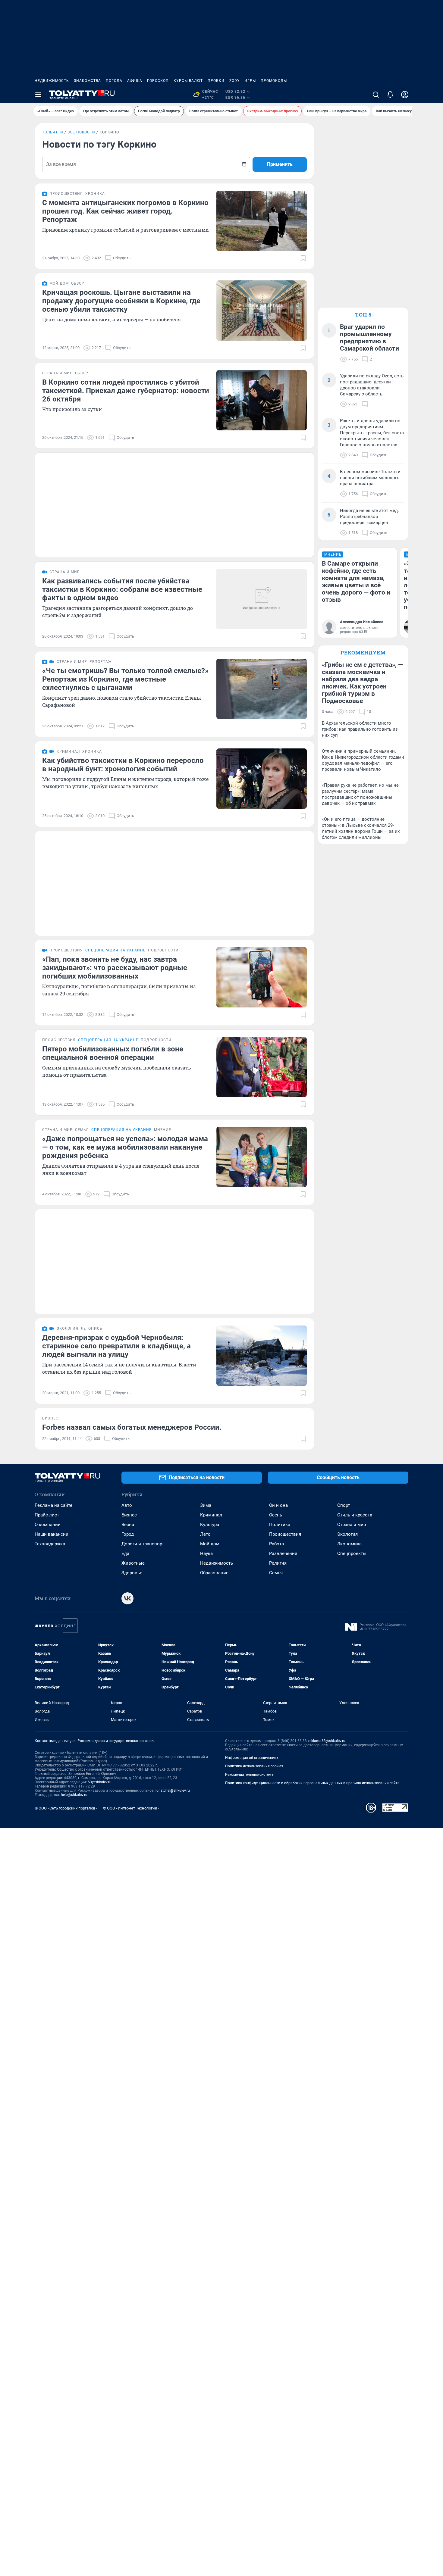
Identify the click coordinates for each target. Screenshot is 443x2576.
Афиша (135, 81)
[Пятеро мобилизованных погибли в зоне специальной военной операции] (262, 1067)
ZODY (234, 81)
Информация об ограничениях (252, 1758)
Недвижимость (52, 81)
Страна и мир (352, 1525)
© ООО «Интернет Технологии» (131, 1808)
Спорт (344, 1505)
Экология (347, 1534)
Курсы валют (188, 81)
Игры (250, 81)
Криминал (211, 1515)
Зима (206, 1505)
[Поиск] (376, 95)
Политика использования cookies (254, 1766)
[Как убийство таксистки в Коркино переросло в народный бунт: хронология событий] (262, 779)
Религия (278, 1563)
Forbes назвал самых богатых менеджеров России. (132, 1427)
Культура (210, 1525)
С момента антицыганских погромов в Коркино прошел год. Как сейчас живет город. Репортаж (125, 211)
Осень (276, 1515)
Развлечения (283, 1553)
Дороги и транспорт (143, 1544)
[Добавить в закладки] (303, 258)
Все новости (81, 132)
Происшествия (285, 1534)
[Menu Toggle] (38, 95)
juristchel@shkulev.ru (173, 1791)
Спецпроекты (352, 1553)
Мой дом (210, 1544)
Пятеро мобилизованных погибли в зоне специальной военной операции (113, 1053)
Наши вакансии (52, 1534)
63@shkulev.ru (100, 1782)
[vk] (127, 1598)
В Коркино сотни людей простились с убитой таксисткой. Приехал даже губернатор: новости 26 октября (126, 391)
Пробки (216, 81)
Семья (276, 1573)
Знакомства (87, 81)
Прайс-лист (47, 1515)
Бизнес (129, 1515)
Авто (127, 1505)
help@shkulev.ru (74, 1795)
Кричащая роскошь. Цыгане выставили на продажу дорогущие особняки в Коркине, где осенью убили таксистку (121, 301)
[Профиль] (405, 95)
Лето (205, 1534)
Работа (276, 1544)
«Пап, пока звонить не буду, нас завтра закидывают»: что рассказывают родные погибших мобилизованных (115, 968)
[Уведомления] (390, 95)
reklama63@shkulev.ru (327, 1741)
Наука (206, 1553)
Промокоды (274, 81)
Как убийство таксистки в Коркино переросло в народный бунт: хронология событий (123, 765)
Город (128, 1534)
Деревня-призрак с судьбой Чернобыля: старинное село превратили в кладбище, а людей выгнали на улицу (116, 1346)
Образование (214, 1573)
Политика (280, 1525)
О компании (48, 1525)
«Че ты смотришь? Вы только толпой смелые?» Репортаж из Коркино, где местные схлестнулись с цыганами (125, 679)
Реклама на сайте (53, 1505)
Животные (133, 1563)
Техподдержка (50, 1544)
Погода (114, 81)
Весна (128, 1525)
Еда (125, 1553)
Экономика (349, 1544)
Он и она (278, 1505)
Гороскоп (158, 81)
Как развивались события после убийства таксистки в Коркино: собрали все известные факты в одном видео (122, 589)
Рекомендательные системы (250, 1775)
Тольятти (53, 132)
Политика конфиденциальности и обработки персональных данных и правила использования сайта (312, 1783)
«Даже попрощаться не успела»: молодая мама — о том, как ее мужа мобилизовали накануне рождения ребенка (125, 1147)
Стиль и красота (355, 1515)
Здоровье (132, 1573)
